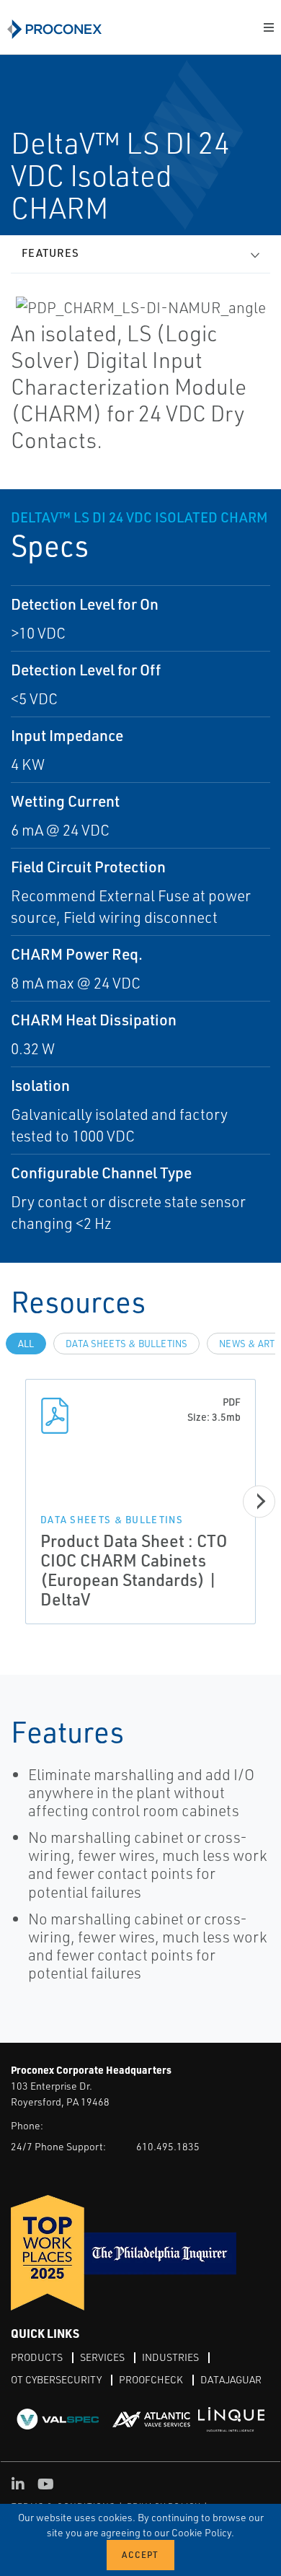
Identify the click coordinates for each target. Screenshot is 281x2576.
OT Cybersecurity (56, 2379)
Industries (170, 2357)
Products (37, 2357)
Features (50, 253)
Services (102, 2357)
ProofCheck (151, 2379)
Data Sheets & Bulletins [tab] (126, 1344)
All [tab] (26, 1344)
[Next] (259, 1501)
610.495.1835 (168, 2146)
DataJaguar (231, 2379)
